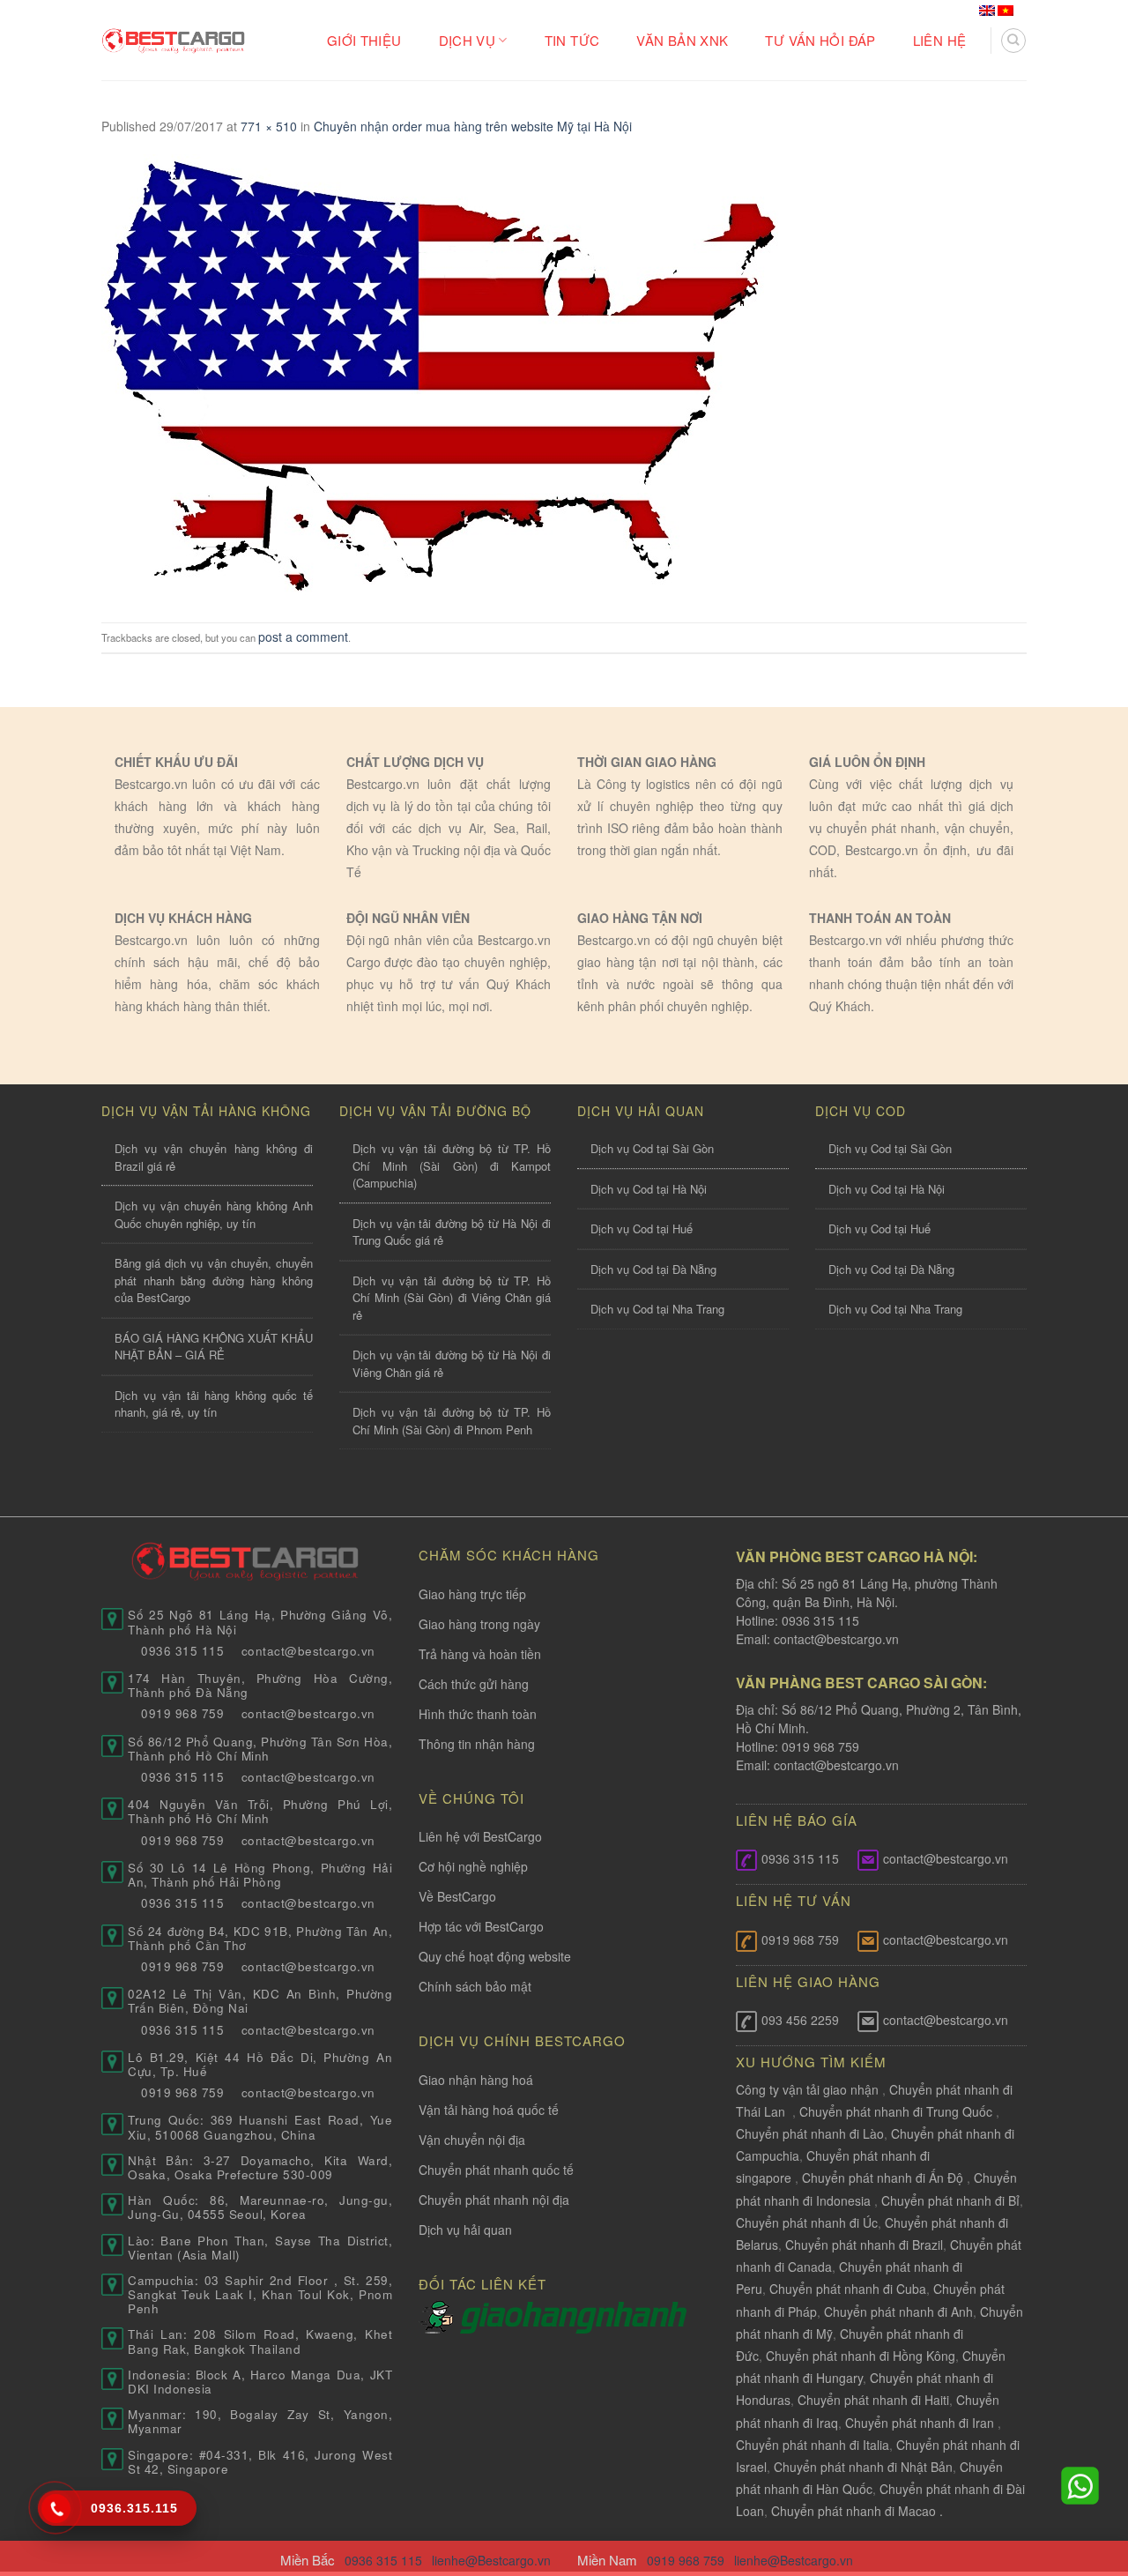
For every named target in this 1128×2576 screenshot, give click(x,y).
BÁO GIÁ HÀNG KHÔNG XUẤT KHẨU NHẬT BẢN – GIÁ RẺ (214, 1347)
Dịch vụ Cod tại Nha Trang (657, 1309)
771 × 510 (269, 126)
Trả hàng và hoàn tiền (480, 1654)
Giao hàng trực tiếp (472, 1594)
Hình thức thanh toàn (478, 1714)
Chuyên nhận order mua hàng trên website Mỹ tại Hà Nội (473, 126)
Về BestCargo (457, 1896)
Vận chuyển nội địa (472, 2140)
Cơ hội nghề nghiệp (473, 1866)
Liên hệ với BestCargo (480, 1836)
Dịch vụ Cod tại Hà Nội (649, 1189)
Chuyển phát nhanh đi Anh (898, 2312)
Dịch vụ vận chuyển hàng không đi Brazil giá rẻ (214, 1157)
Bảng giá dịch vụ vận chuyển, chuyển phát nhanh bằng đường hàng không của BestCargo (214, 1280)
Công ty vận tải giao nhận (807, 2089)
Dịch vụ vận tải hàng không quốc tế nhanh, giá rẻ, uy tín (214, 1404)
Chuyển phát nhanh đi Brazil (864, 2245)
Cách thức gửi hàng (474, 1684)
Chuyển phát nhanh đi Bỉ (950, 2200)
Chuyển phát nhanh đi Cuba (848, 2289)
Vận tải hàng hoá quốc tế (489, 2110)
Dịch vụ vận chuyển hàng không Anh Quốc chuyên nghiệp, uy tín (214, 1214)
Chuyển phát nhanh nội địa (494, 2200)
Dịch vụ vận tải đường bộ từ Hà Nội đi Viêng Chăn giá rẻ (452, 1363)
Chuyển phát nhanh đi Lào (810, 2133)
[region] (899, 2434)
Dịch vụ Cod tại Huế (642, 1228)
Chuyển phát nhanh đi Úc (807, 2222)
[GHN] (573, 2316)
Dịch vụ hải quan (465, 2230)
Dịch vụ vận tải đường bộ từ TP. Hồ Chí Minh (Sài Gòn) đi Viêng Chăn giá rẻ (452, 1298)
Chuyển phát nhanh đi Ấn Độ (883, 2178)
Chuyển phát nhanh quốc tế (496, 2170)
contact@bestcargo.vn (835, 1639)
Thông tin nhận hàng (477, 1744)
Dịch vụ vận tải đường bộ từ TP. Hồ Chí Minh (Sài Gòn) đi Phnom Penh (452, 1421)
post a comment (303, 637)
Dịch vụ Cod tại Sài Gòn (652, 1148)
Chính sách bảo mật (475, 1986)
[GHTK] (439, 2316)
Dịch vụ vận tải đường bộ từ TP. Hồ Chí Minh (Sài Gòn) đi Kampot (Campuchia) (452, 1165)
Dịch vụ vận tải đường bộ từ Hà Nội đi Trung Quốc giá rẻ (452, 1232)
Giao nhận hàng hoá (476, 2080)
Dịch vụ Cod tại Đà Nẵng (653, 1269)
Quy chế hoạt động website (495, 1956)
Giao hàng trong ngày (479, 1624)
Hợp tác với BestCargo (481, 1926)
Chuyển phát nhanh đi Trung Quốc (896, 2111)
